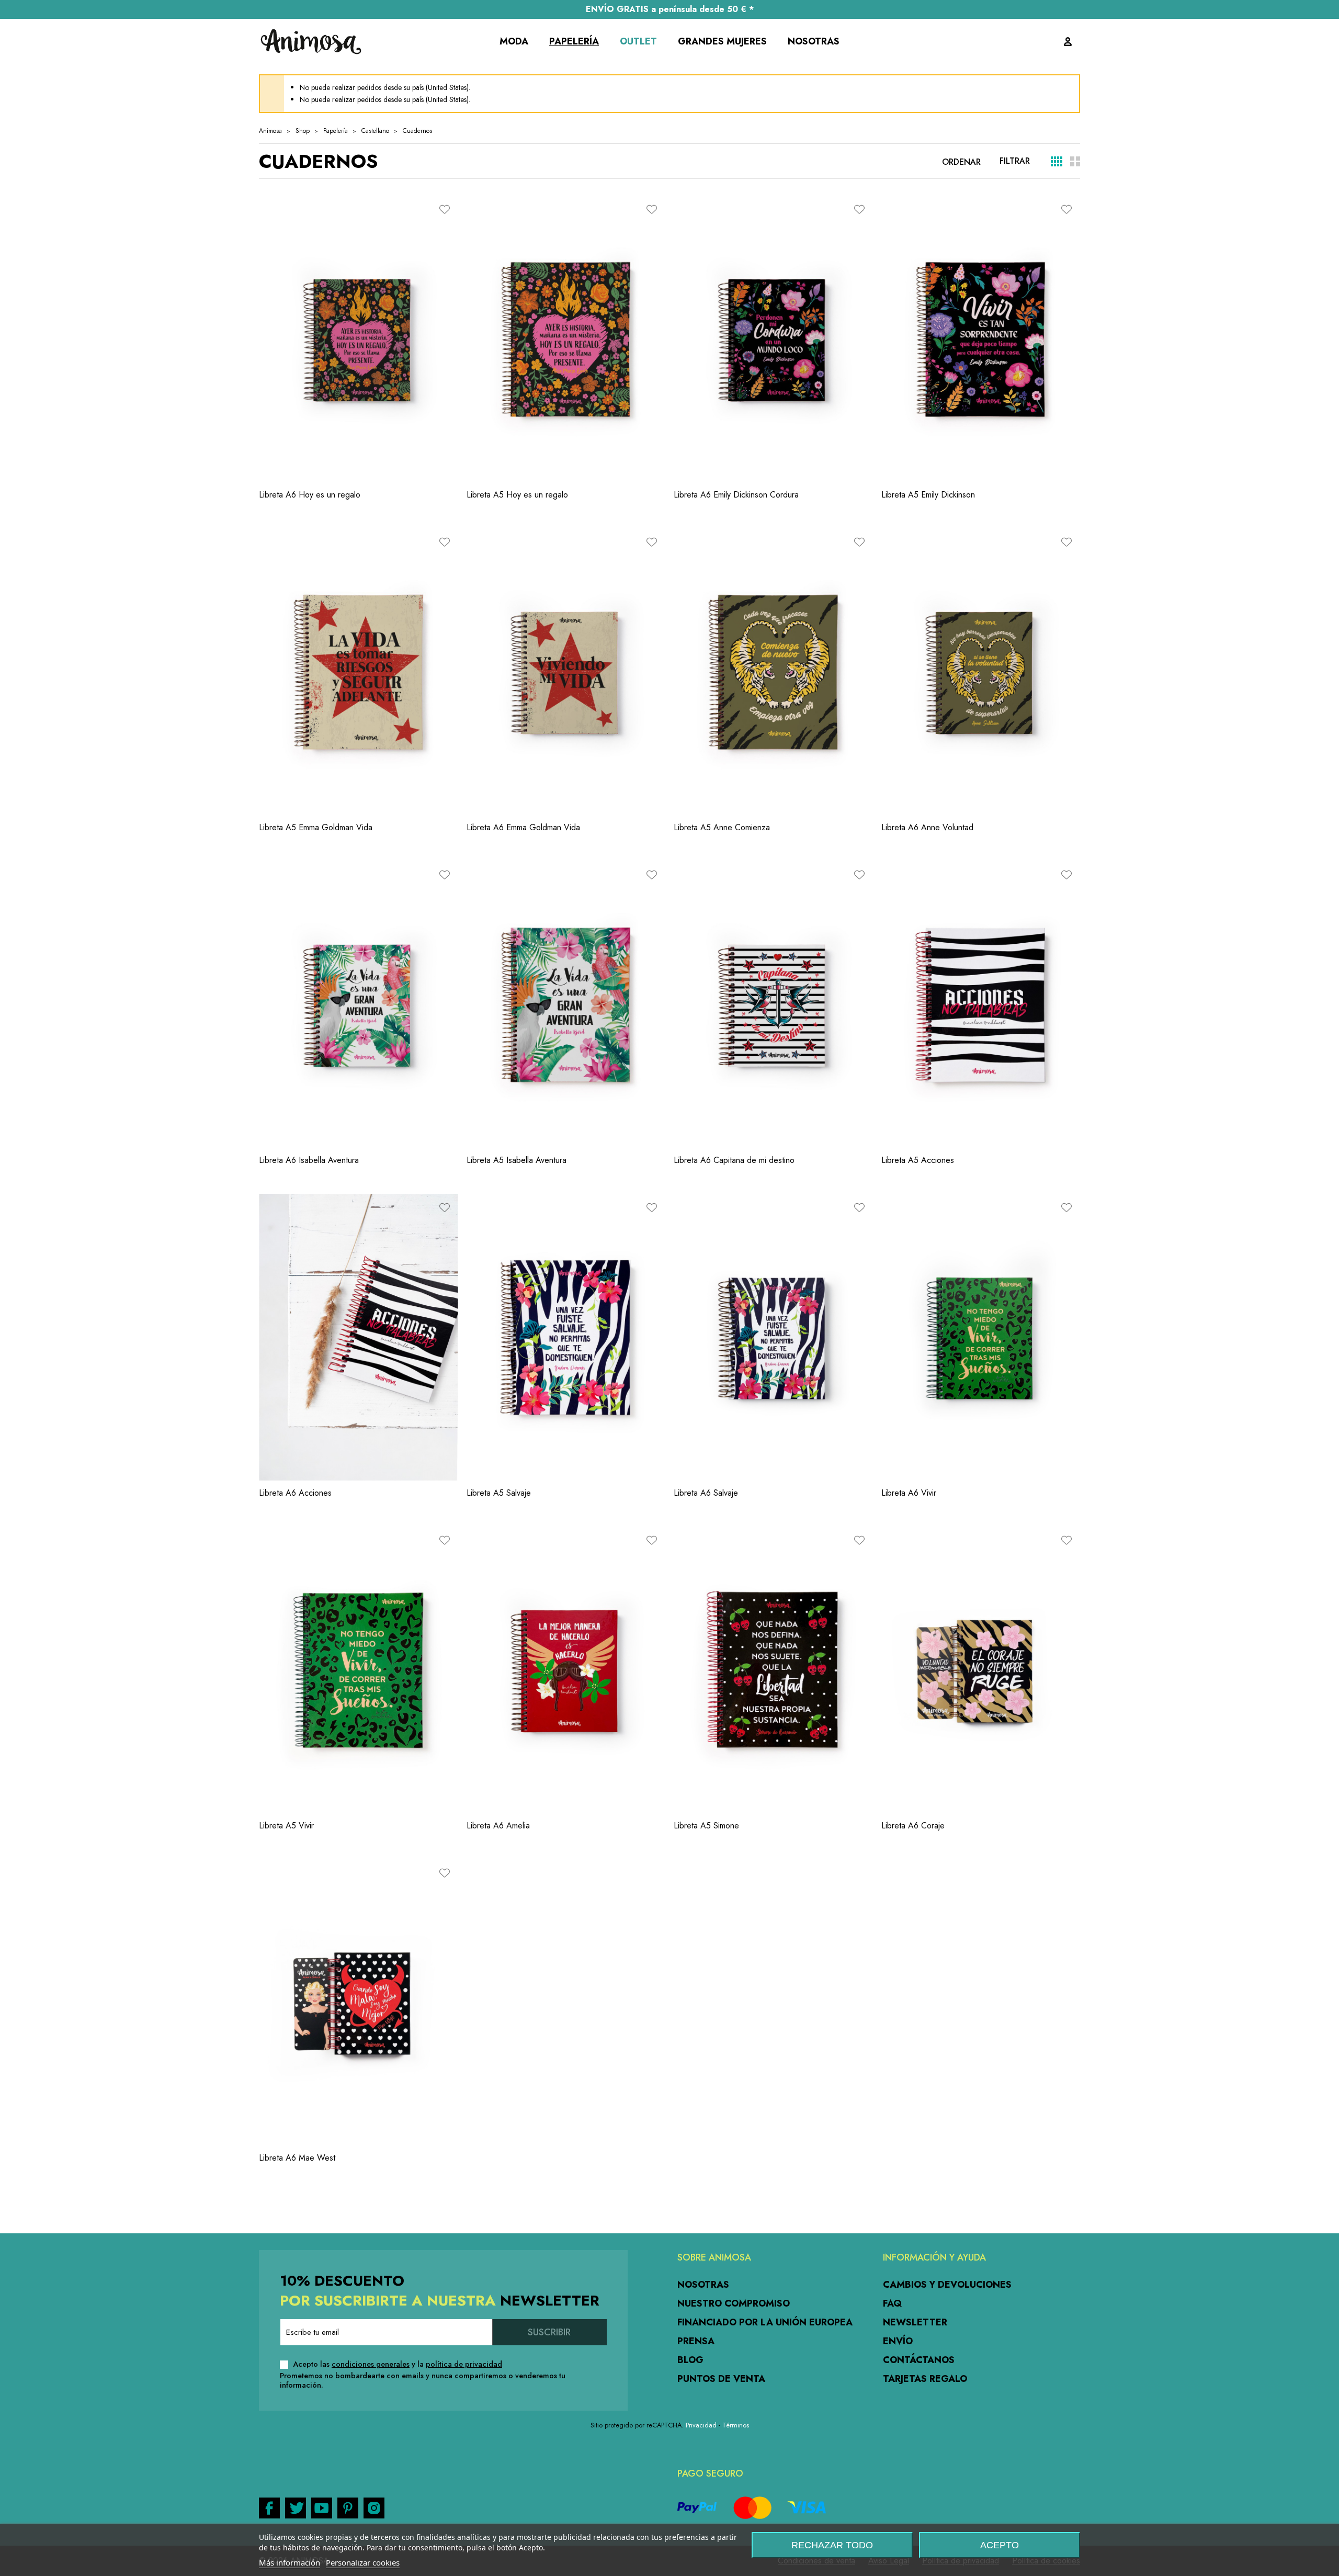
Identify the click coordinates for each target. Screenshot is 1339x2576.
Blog (690, 2360)
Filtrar (1015, 161)
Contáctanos (919, 2360)
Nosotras (703, 2285)
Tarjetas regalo (925, 2379)
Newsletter (915, 2322)
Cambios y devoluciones (947, 2285)
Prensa (696, 2341)
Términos (736, 2425)
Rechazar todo (832, 2545)
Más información (290, 2562)
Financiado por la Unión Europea (765, 2322)
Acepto (1000, 2545)
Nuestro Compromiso (734, 2303)
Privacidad (701, 2425)
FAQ (892, 2303)
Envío (898, 2341)
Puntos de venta (721, 2379)
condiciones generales (371, 2364)
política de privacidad (464, 2364)
